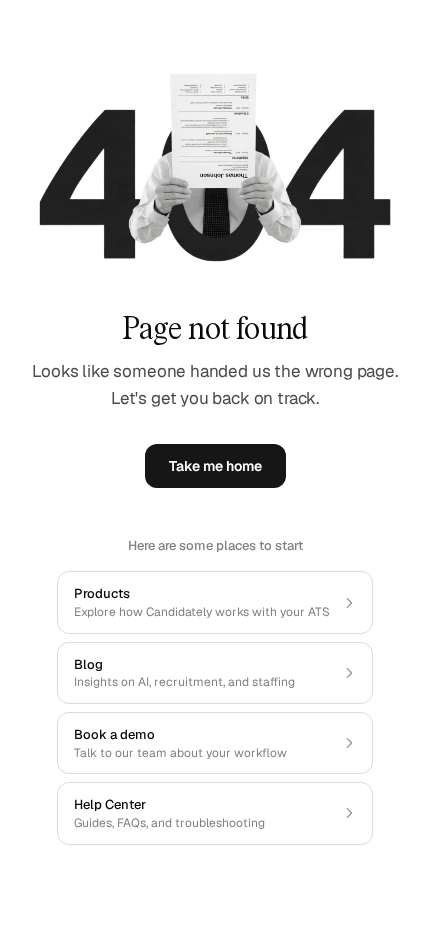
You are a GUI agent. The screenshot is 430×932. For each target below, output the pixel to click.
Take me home (215, 466)
